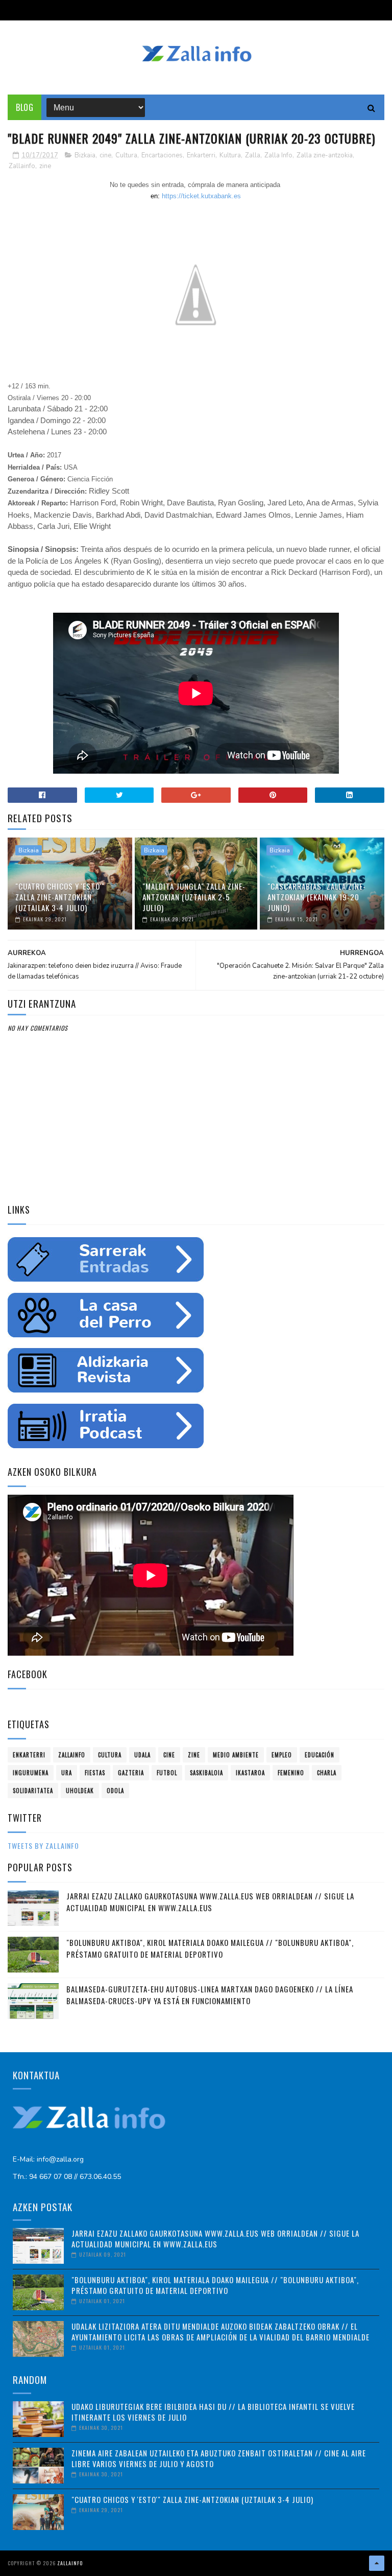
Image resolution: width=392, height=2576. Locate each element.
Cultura (126, 155)
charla (327, 1773)
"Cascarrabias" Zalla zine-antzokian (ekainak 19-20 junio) (317, 897)
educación (320, 1755)
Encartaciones (162, 155)
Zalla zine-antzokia (325, 155)
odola (115, 1791)
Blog (24, 107)
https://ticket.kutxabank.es (201, 196)
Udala (142, 1755)
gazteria (131, 1773)
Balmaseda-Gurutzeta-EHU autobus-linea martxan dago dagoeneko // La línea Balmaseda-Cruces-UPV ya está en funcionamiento (210, 1995)
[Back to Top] (377, 2563)
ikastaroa (250, 1773)
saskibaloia (206, 1773)
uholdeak (80, 1791)
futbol (167, 1773)
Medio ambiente (236, 1755)
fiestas (95, 1773)
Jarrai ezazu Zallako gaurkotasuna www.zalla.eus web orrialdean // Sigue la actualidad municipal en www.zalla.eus (210, 1902)
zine (45, 166)
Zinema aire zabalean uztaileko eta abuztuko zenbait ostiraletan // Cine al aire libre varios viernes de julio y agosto (219, 2458)
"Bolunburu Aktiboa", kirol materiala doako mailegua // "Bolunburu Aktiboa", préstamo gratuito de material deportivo (210, 1948)
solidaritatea (33, 1791)
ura (67, 1773)
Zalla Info (278, 155)
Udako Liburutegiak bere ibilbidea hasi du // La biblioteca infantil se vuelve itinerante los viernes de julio (213, 2412)
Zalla (253, 155)
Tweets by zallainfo (43, 1846)
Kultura (230, 155)
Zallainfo (22, 166)
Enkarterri (201, 155)
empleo (282, 1755)
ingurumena (31, 1773)
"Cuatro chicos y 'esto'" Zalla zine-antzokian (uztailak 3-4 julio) (60, 897)
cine (105, 155)
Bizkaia (85, 155)
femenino (291, 1773)
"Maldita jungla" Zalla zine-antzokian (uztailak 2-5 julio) (194, 897)
